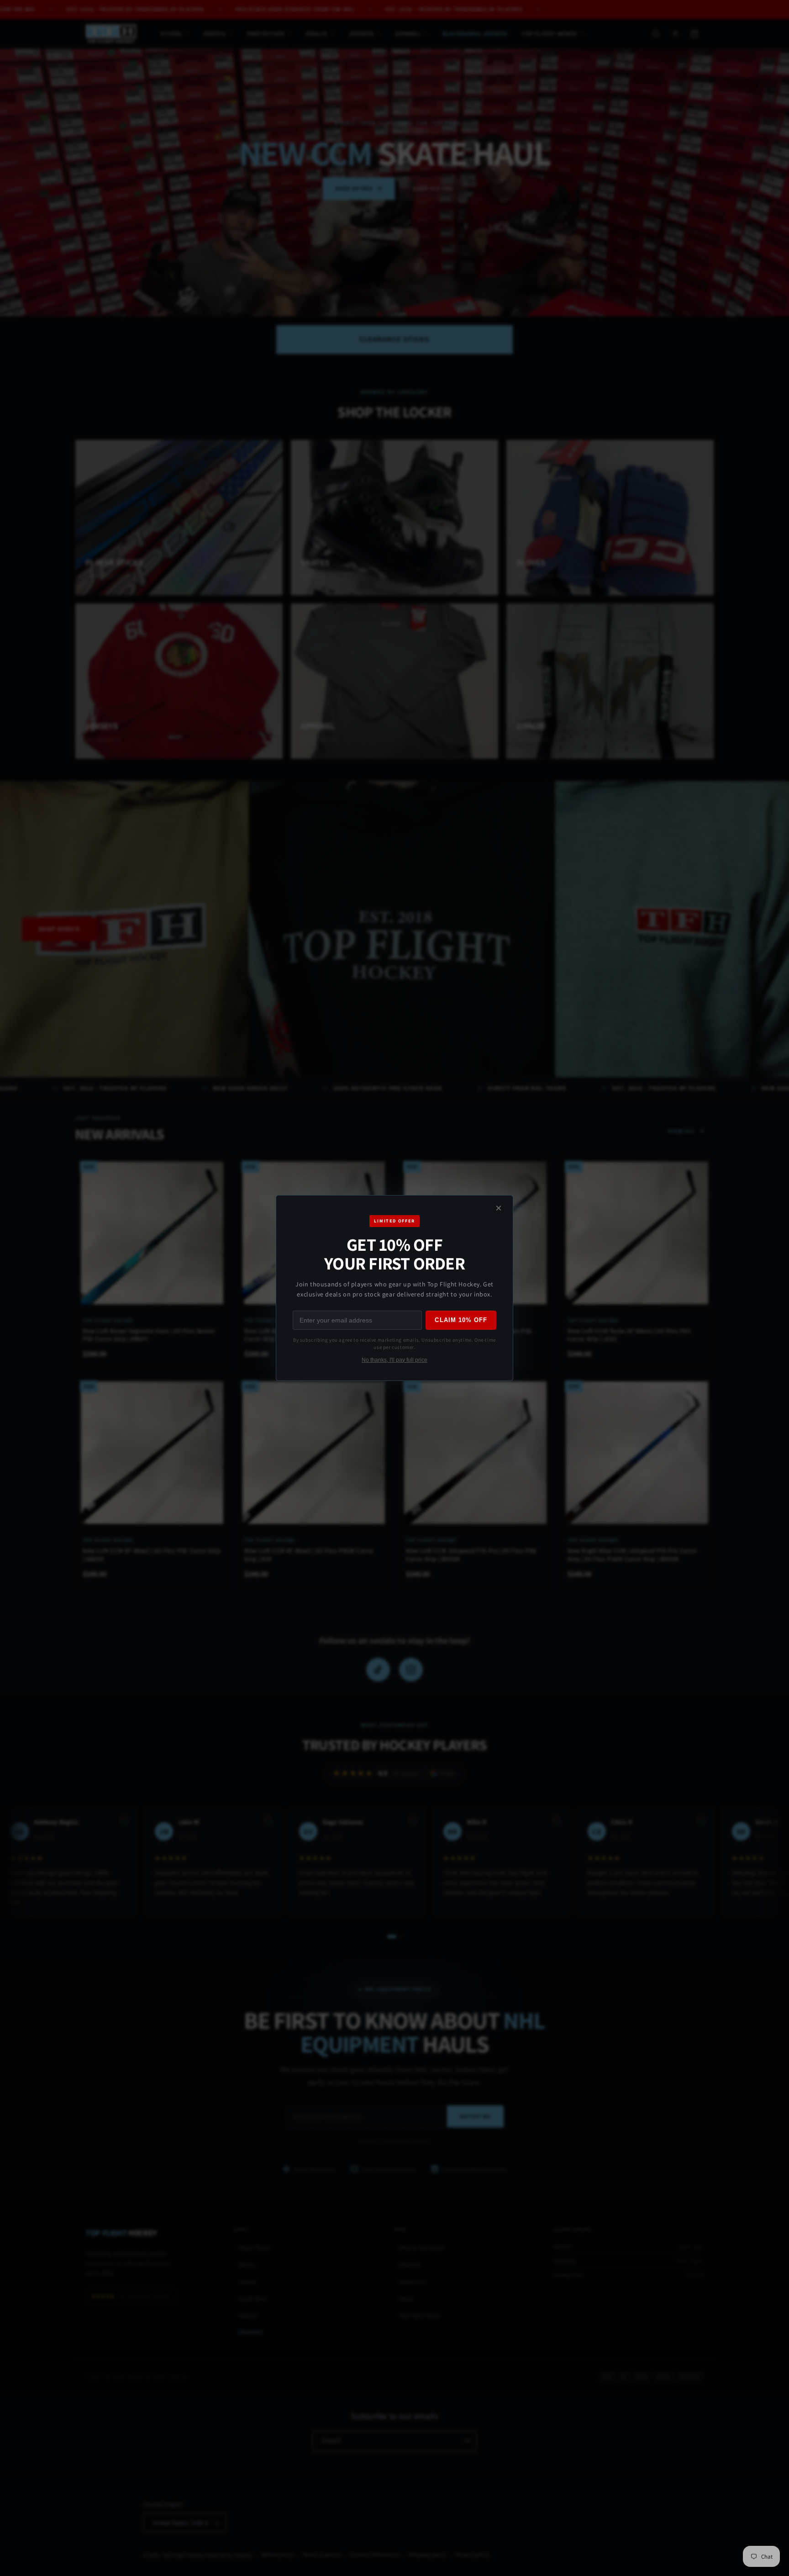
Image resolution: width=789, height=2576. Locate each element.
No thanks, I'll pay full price (394, 1360)
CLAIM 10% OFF (461, 1320)
